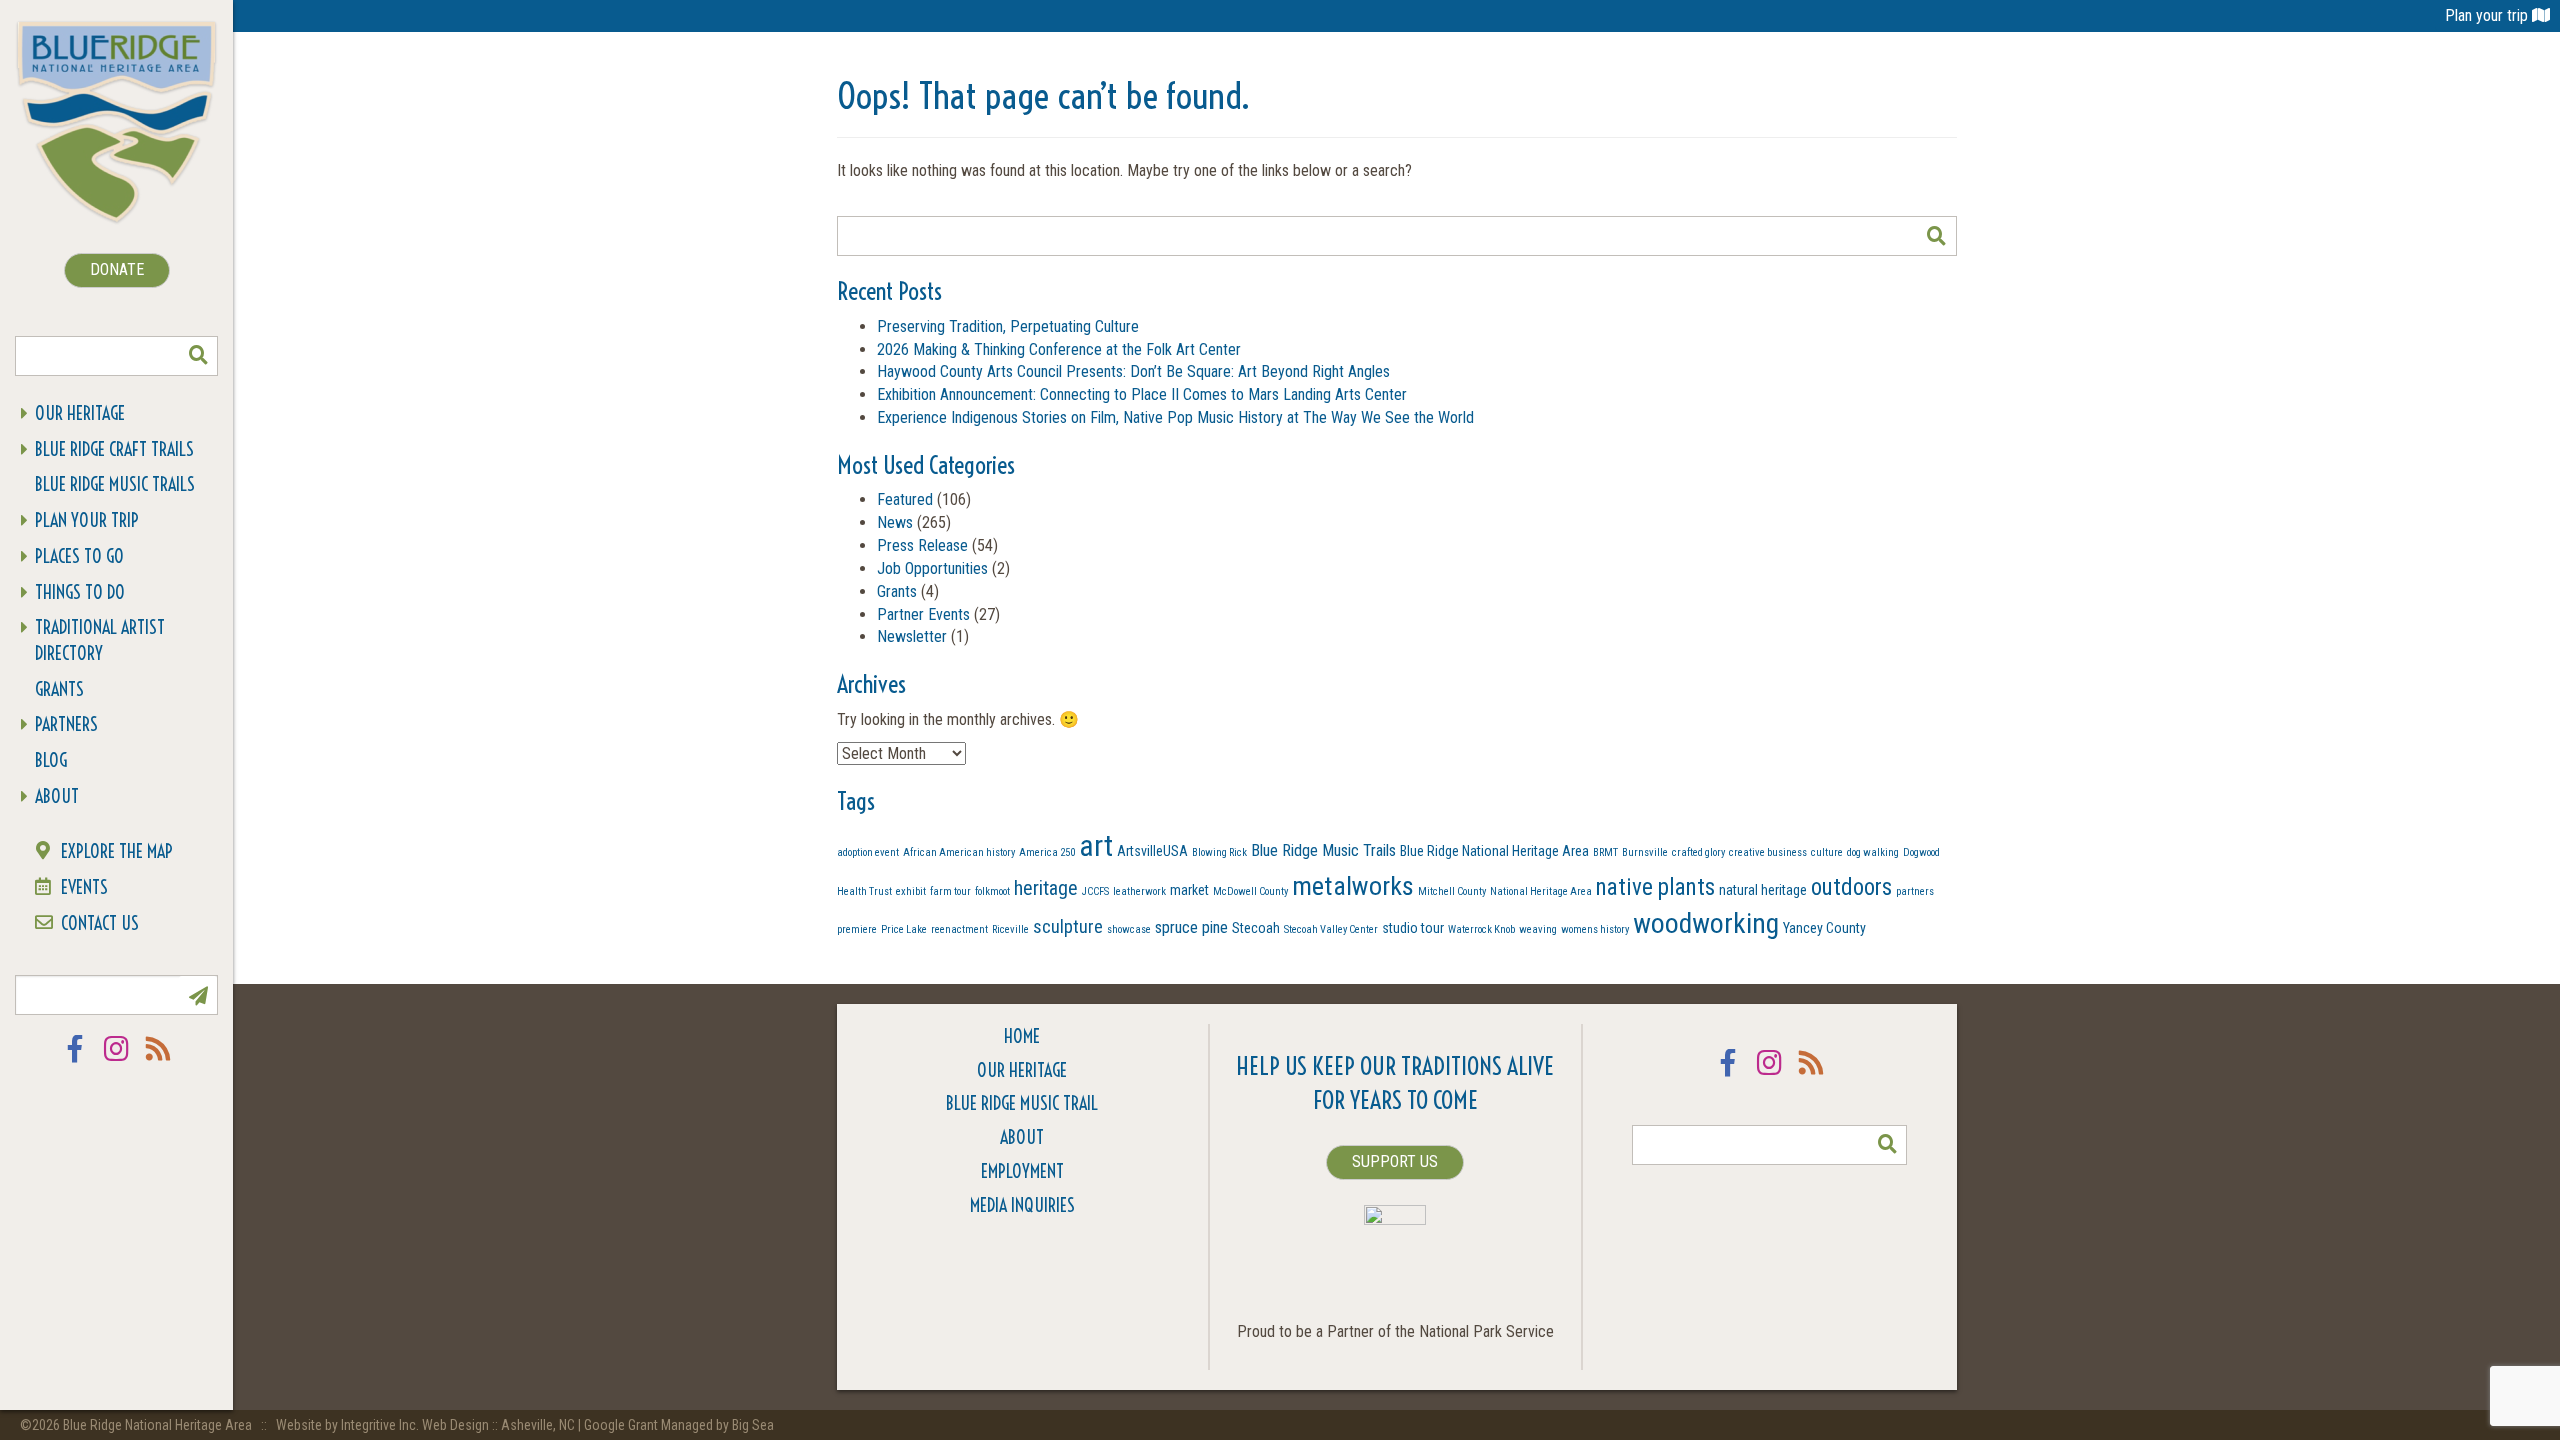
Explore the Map (117, 851)
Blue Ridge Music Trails (115, 484)
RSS (159, 1061)
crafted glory (1698, 852)
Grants (59, 689)
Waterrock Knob (1481, 929)
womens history (1595, 929)
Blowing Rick (1219, 852)
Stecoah (1256, 928)
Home (1022, 1036)
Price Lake (904, 929)
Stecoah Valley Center (1331, 929)
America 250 (1047, 852)
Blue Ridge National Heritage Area (1494, 851)
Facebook (75, 1061)
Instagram (117, 1061)
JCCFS (1095, 891)
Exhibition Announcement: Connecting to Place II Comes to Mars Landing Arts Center (1142, 394)
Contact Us (100, 923)
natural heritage (1763, 890)
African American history (959, 852)
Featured (905, 499)
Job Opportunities (932, 568)
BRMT (1605, 852)
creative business (1768, 852)
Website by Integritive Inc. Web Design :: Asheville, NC (427, 1425)
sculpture (1068, 926)
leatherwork (1139, 891)
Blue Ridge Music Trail (1022, 1103)
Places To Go (79, 556)
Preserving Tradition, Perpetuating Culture (1008, 326)
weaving (1538, 929)
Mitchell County (1452, 891)
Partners (66, 724)
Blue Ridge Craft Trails (114, 449)
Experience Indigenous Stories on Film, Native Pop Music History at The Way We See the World (1175, 417)
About (57, 796)
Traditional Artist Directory (100, 640)
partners (1915, 891)
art (1096, 846)
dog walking (1873, 852)
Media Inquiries (1022, 1205)
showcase (1129, 929)
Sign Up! (198, 995)
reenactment (959, 929)
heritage (1046, 888)
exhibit (911, 891)
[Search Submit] (198, 356)
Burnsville (1645, 852)
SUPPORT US (1395, 1161)
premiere (857, 929)
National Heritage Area (1541, 891)
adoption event (868, 852)
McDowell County (1250, 891)
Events (84, 887)
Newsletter (912, 636)
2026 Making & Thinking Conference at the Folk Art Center (1059, 349)
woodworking (1706, 924)
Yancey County (1824, 928)
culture (1827, 852)
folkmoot (992, 891)
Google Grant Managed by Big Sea (679, 1425)
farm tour (950, 891)
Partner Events (923, 614)
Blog (51, 760)
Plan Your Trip (87, 520)
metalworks (1353, 886)
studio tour (1413, 928)
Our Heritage (80, 413)
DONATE (117, 269)
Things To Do (80, 592)
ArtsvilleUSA (1152, 851)
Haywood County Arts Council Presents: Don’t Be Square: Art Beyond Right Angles (1133, 371)
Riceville (1010, 929)
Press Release (922, 545)
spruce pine (1191, 927)
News (895, 522)
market (1189, 890)
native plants (1655, 887)
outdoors (1851, 887)
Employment (1022, 1171)
